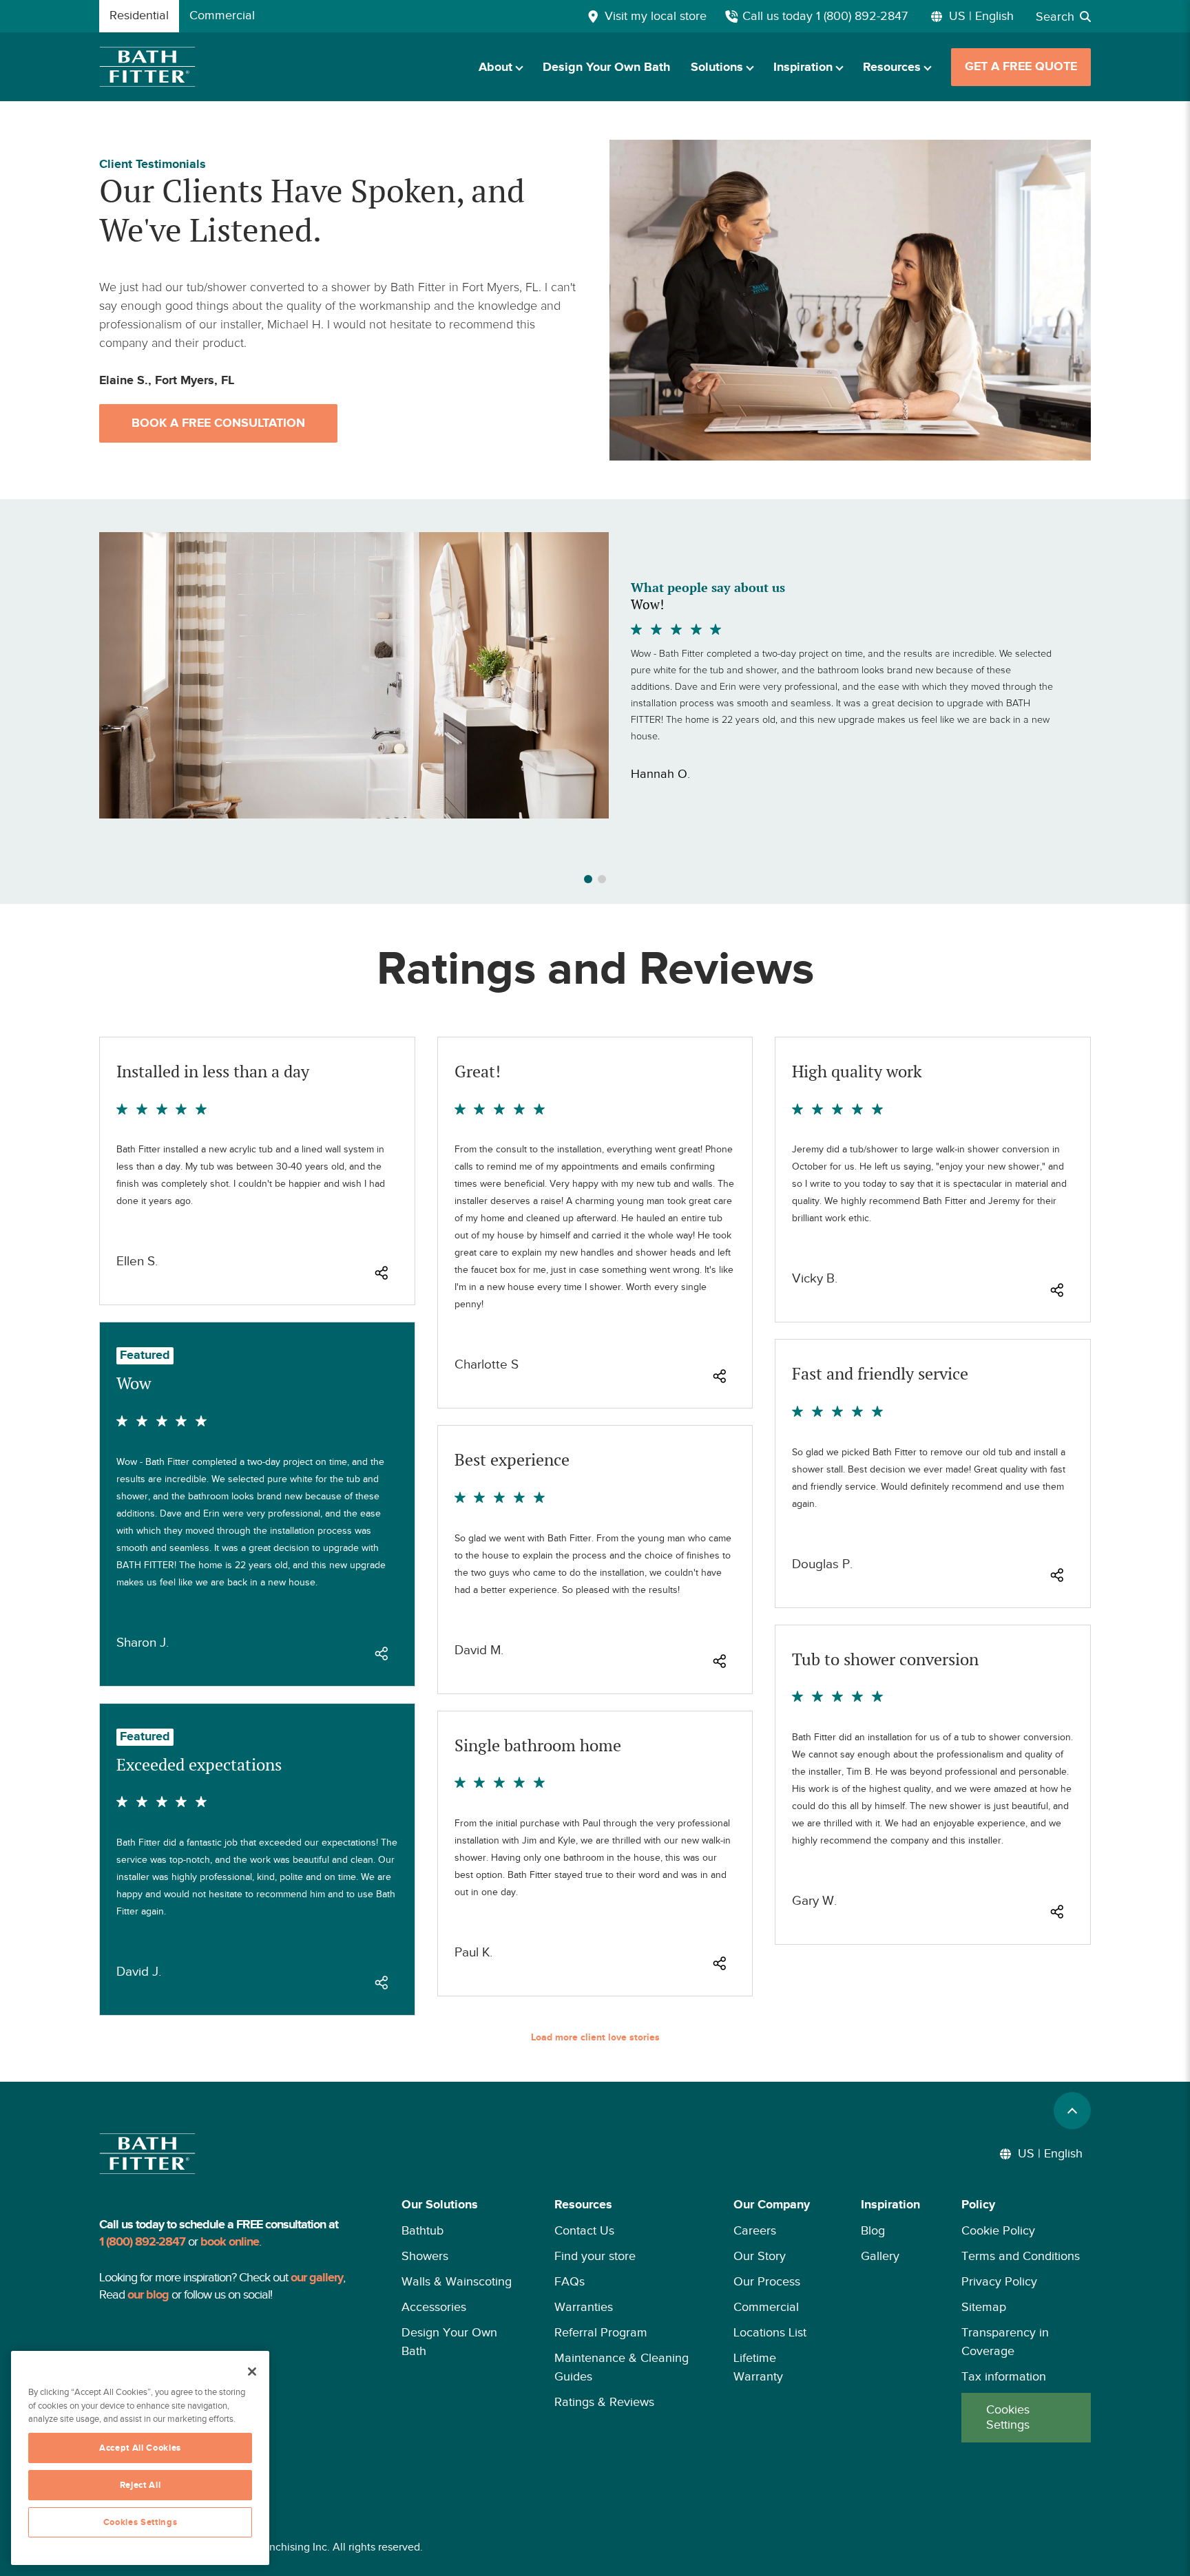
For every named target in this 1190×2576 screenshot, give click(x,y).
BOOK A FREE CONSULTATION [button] (218, 423)
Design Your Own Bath (606, 67)
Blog (873, 2230)
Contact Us (584, 2230)
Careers (755, 2230)
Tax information (1004, 2376)
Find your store (595, 2256)
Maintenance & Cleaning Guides (622, 2367)
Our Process (767, 2281)
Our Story (760, 2256)
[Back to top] (1072, 2111)
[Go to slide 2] (602, 879)
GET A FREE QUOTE (1021, 67)
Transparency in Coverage (1005, 2342)
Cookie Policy (998, 2230)
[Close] (252, 2372)
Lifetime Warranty (758, 2367)
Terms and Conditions (1021, 2256)
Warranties (584, 2307)
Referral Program (601, 2332)
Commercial (766, 2307)
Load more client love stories (595, 2038)
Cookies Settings (1008, 2417)
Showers (425, 2256)
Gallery (880, 2256)
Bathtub (422, 2230)
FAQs (570, 2281)
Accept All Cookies (140, 2448)
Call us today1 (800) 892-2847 (825, 16)
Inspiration (803, 67)
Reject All (140, 2485)
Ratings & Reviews (604, 2402)
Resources (892, 67)
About (495, 67)
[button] (457, 2319)
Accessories (434, 2307)
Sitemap (984, 2307)
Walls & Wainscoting (457, 2281)
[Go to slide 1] (588, 879)
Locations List (770, 2332)
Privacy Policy (999, 2281)
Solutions (717, 67)
